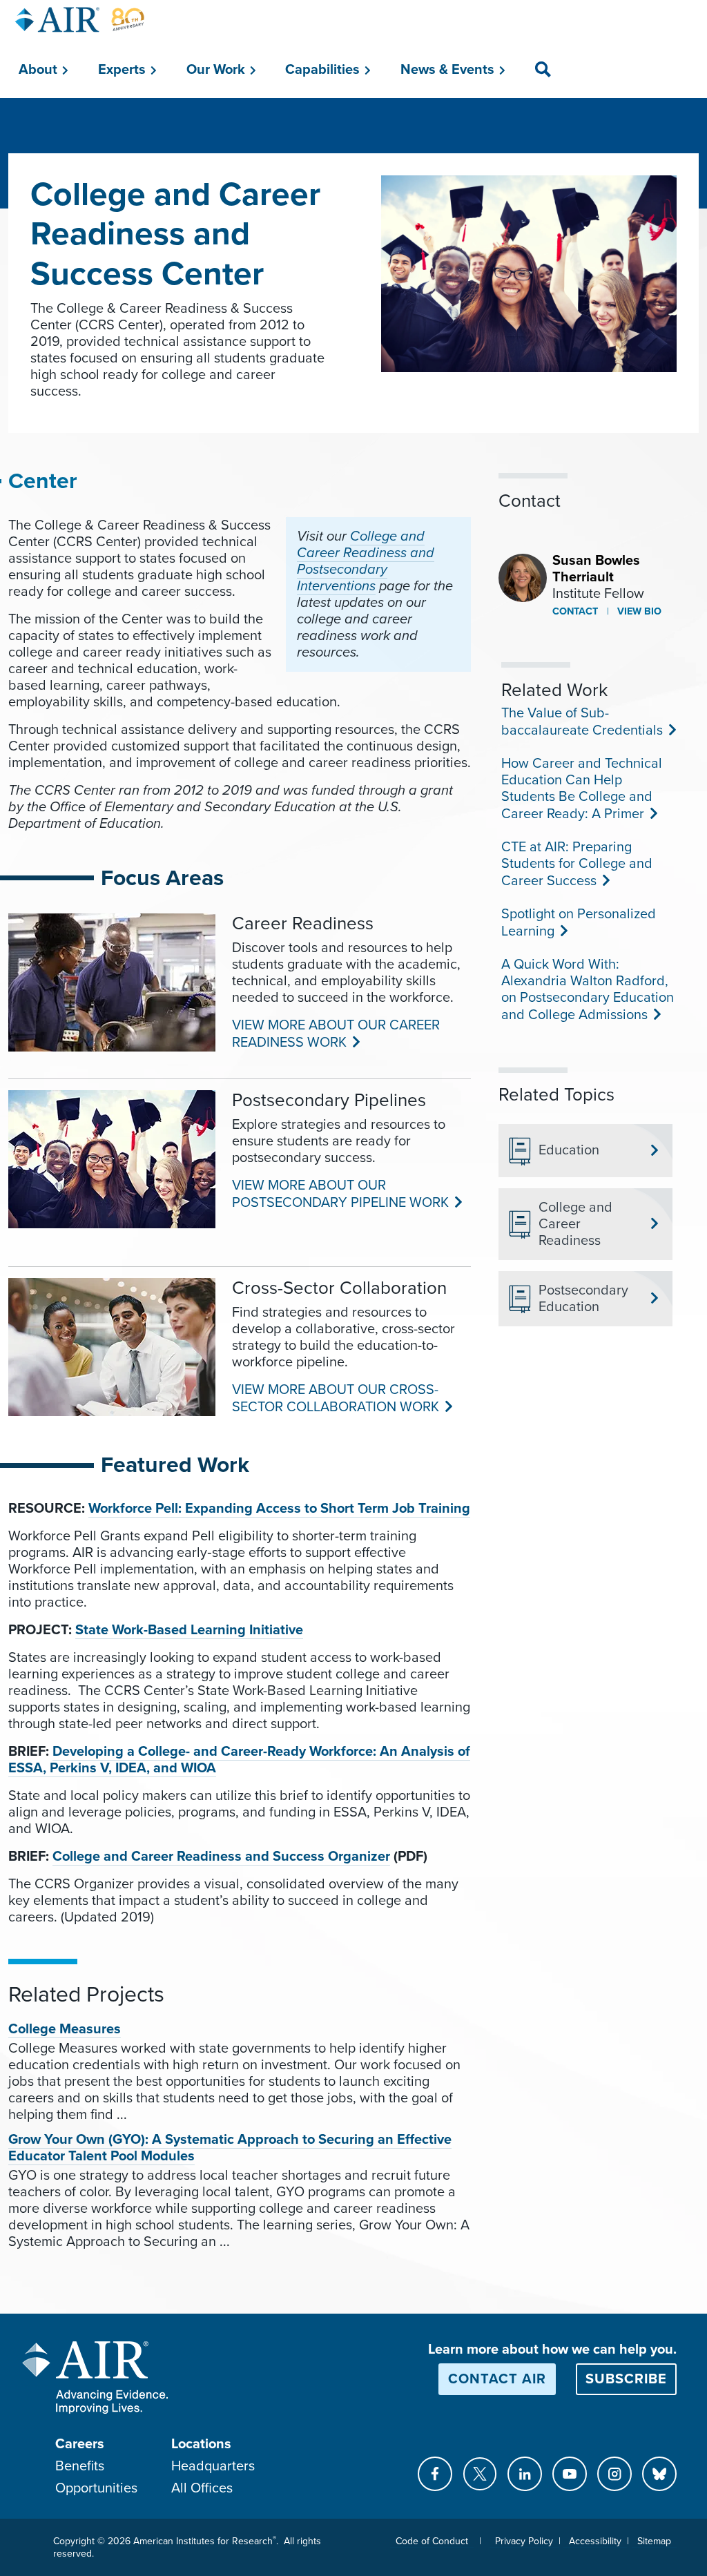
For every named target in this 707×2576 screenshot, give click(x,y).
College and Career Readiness (575, 1224)
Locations (201, 2444)
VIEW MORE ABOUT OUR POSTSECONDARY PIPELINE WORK (339, 1194)
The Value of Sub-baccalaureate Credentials (581, 722)
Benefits (80, 2466)
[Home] (80, 20)
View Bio (638, 611)
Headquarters (213, 2466)
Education (569, 1150)
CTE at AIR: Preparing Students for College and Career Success (577, 864)
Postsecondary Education (583, 1299)
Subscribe (626, 2379)
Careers (80, 2444)
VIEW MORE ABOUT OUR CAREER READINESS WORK (336, 1034)
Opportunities (96, 2488)
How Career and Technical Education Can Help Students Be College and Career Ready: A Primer (582, 789)
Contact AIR (497, 2379)
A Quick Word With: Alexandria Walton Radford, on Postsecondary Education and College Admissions (588, 990)
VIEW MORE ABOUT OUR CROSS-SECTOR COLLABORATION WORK (335, 1398)
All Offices (202, 2488)
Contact (575, 611)
